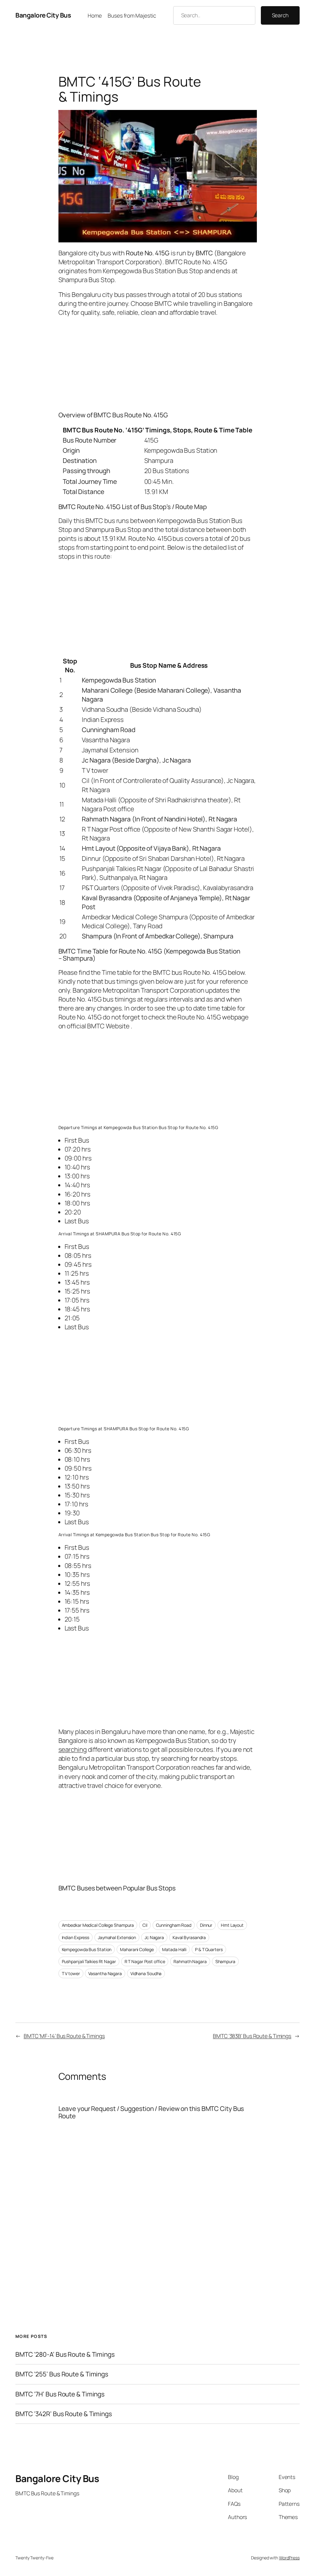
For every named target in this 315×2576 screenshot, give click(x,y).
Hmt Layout (232, 1925)
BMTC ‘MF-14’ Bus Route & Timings (64, 2036)
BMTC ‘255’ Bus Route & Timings (62, 2374)
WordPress (289, 2558)
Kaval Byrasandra (189, 1937)
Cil (145, 1925)
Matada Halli (174, 1949)
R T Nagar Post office (145, 1961)
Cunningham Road (174, 1925)
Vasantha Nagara (105, 1973)
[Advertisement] (158, 363)
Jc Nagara (154, 1937)
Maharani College (137, 1949)
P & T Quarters (209, 1949)
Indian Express (76, 1937)
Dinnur (206, 1925)
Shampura (225, 1961)
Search (280, 15)
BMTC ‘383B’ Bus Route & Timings (252, 2036)
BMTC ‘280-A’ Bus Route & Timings (65, 2354)
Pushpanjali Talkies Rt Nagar (89, 1961)
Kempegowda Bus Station (87, 1949)
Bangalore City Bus (43, 15)
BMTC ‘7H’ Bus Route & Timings (60, 2394)
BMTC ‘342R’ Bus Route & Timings (64, 2414)
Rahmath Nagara (190, 1961)
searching (73, 1749)
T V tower (71, 1973)
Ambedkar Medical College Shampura (98, 1925)
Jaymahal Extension (117, 1937)
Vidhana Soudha (146, 1973)
